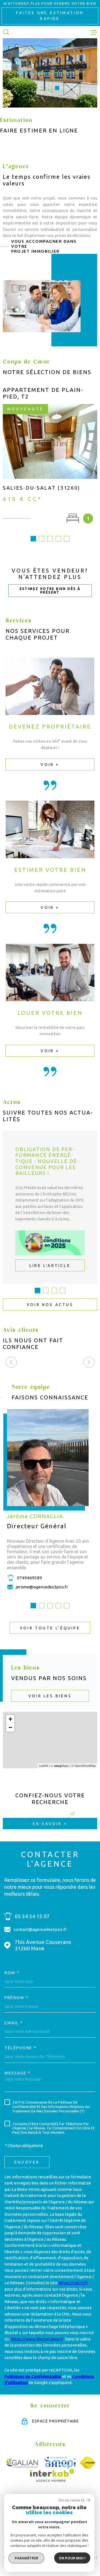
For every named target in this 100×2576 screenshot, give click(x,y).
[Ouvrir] (6, 32)
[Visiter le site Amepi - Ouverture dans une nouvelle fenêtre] (60, 2463)
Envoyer (27, 2162)
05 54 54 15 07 (32, 1916)
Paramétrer (27, 2558)
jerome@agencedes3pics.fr (42, 1587)
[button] (43, 88)
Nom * (12, 1973)
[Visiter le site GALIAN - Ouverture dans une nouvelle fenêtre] (22, 2463)
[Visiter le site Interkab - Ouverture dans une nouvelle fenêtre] (52, 2475)
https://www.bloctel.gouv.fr (37, 2339)
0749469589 (29, 1577)
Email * (14, 2023)
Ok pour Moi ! (72, 2558)
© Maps (60, 1765)
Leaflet (43, 1765)
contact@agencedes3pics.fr (40, 1929)
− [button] (10, 1727)
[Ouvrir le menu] (94, 32)
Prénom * (16, 1998)
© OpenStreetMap (84, 1765)
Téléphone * (21, 2048)
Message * (18, 2073)
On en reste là (71, 2500)
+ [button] (10, 1719)
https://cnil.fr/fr (73, 2283)
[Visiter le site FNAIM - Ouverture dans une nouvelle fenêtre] (88, 2463)
